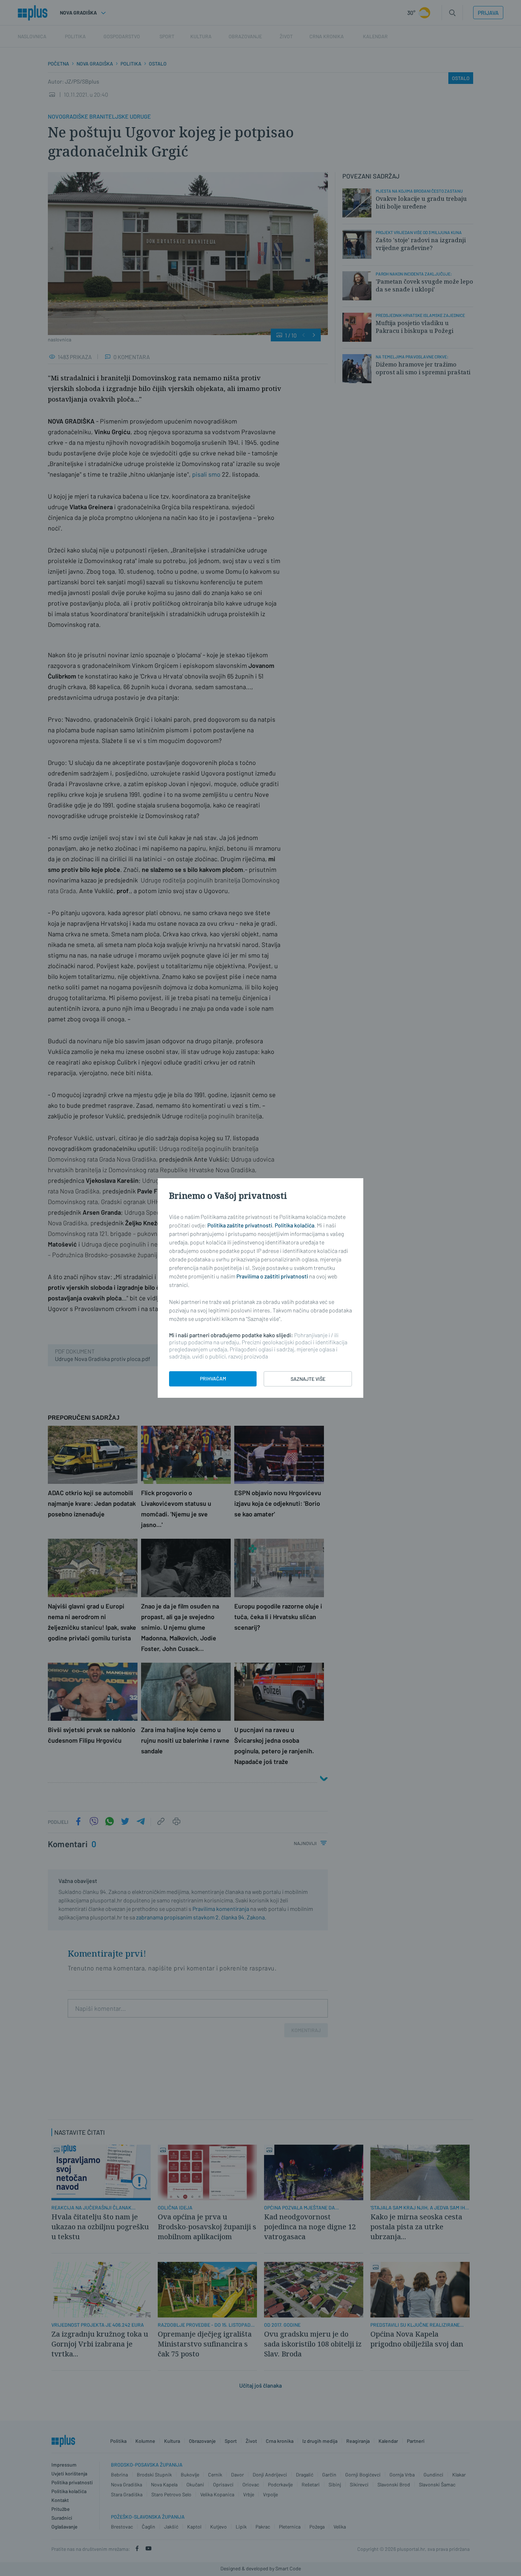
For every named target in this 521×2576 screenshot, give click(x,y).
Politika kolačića (295, 1225)
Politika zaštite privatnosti (240, 1225)
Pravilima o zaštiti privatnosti (272, 1276)
